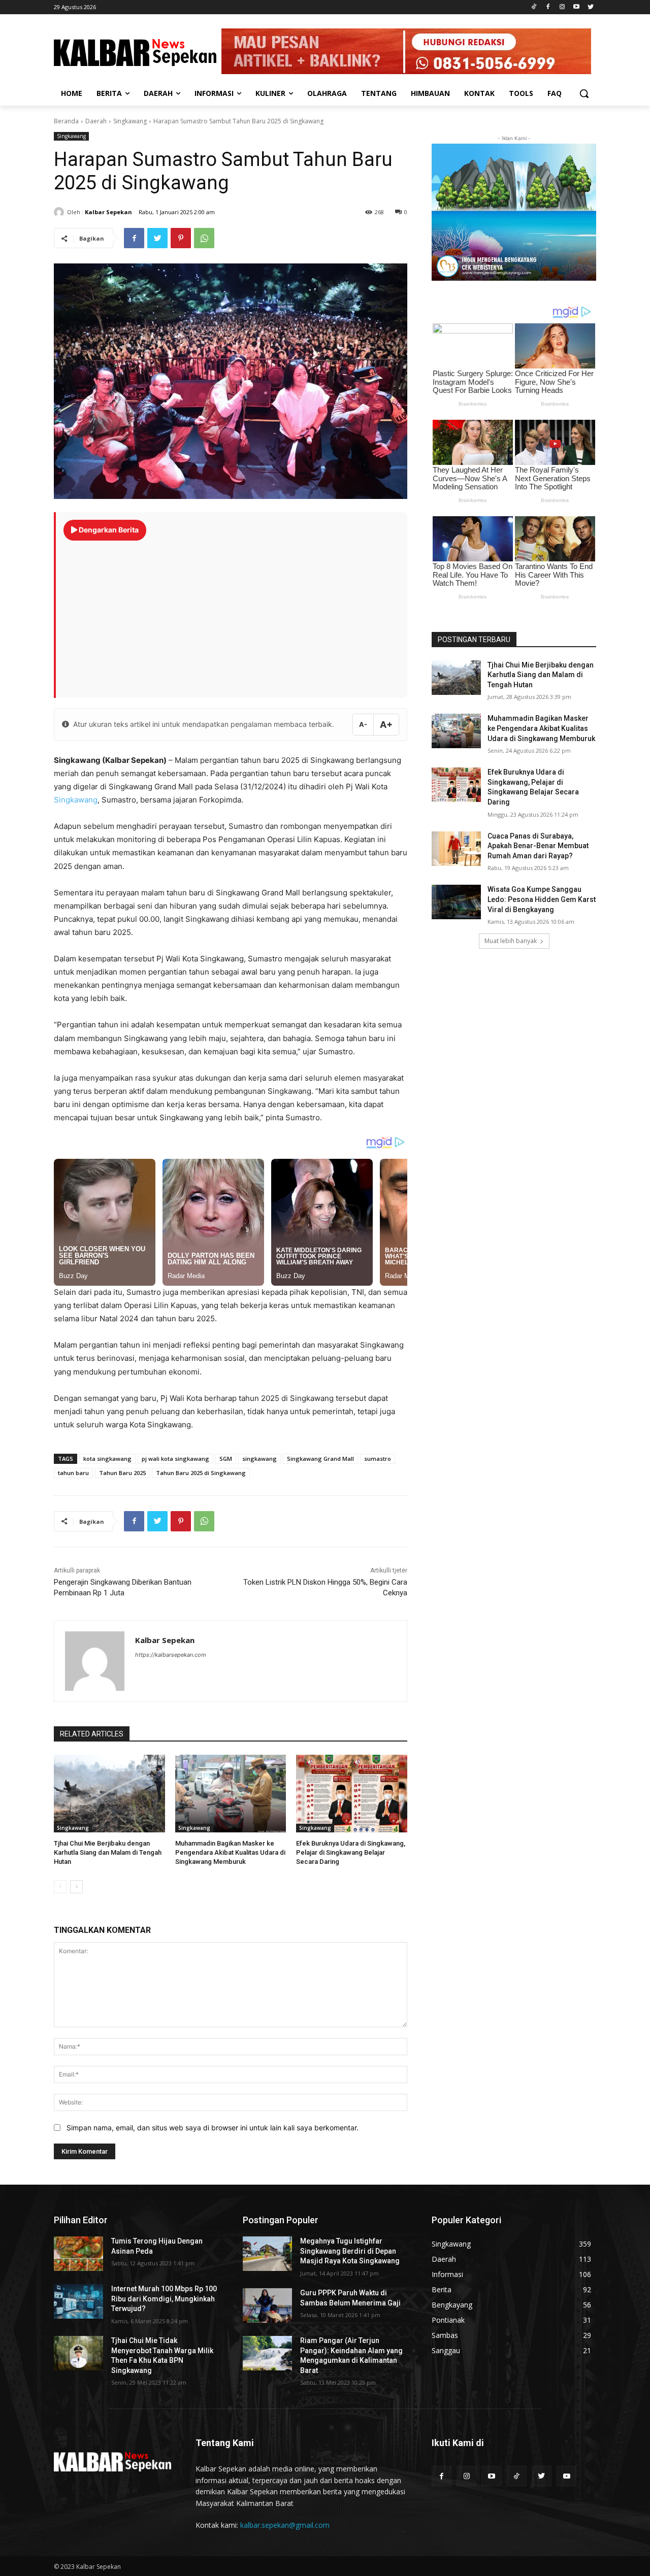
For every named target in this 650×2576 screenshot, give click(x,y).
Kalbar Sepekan (108, 212)
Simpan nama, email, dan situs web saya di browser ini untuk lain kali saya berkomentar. (213, 2128)
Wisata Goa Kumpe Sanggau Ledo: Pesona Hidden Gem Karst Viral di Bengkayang (542, 899)
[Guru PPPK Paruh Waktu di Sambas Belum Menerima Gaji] (267, 2305)
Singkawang (130, 121)
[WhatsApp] (204, 238)
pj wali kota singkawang (175, 1459)
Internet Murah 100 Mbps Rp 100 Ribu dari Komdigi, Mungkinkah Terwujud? (164, 2299)
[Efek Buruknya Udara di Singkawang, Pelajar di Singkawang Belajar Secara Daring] (352, 1794)
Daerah (96, 121)
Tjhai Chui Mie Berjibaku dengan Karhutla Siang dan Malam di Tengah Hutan (108, 1852)
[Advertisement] (232, 614)
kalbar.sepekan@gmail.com (285, 2525)
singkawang (259, 1459)
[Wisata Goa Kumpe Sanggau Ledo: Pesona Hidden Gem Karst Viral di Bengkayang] (456, 902)
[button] (584, 93)
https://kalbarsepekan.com (171, 1655)
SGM (226, 1459)
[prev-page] (60, 1887)
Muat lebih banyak (511, 941)
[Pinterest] (181, 238)
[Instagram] (562, 7)
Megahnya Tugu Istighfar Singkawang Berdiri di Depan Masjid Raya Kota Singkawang (350, 2251)
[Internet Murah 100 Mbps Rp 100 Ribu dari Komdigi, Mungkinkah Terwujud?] (78, 2301)
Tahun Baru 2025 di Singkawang (201, 1473)
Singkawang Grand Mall (320, 1459)
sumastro (378, 1459)
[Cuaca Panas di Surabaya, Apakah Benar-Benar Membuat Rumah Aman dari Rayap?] (456, 849)
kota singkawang (107, 1459)
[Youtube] (576, 7)
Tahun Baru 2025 (122, 1473)
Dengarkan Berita (108, 530)
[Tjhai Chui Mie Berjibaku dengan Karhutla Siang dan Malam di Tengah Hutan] (109, 1794)
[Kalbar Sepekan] (60, 212)
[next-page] (76, 1887)
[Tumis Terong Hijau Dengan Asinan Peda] (78, 2254)
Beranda (66, 121)
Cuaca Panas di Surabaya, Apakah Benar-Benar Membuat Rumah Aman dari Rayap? (538, 846)
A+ (386, 725)
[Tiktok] (534, 7)
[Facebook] (548, 7)
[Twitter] (590, 7)
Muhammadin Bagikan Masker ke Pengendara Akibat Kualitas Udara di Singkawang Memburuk (230, 1852)
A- (363, 724)
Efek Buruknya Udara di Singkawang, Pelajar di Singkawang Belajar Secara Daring (351, 1852)
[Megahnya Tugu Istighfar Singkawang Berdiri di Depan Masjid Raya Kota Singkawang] (267, 2254)
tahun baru (73, 1473)
